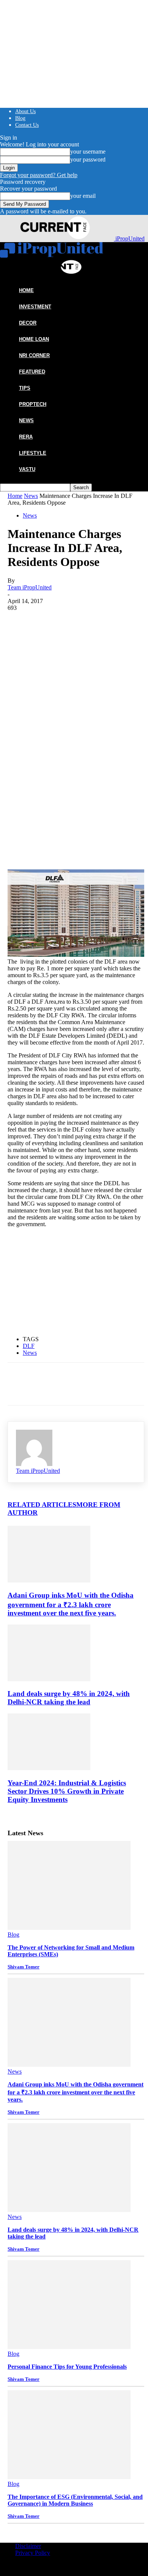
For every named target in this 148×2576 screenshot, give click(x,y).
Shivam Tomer (24, 1967)
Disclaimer (28, 2546)
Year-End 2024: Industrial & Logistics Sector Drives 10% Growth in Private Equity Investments (67, 1791)
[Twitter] (47, 749)
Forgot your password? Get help (39, 175)
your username (88, 152)
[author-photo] (34, 1464)
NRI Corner (34, 355)
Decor (28, 323)
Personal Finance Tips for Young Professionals (67, 2367)
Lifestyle (33, 453)
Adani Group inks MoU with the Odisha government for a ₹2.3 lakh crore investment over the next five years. (71, 1604)
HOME (26, 290)
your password (88, 159)
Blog (20, 118)
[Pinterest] (75, 749)
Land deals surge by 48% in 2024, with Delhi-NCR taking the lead (69, 1698)
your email (83, 196)
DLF (29, 1346)
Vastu (27, 469)
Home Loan (34, 339)
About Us (25, 111)
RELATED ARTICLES (42, 1505)
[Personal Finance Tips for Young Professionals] (69, 2347)
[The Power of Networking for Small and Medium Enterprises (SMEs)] (69, 1928)
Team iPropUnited (30, 587)
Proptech (33, 404)
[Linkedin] (102, 749)
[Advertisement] (74, 674)
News (26, 421)
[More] (130, 749)
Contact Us (27, 125)
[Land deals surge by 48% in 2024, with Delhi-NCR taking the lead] (49, 1679)
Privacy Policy (33, 2553)
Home (15, 496)
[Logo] (52, 256)
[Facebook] (20, 749)
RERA (26, 437)
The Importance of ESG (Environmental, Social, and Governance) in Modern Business (75, 2500)
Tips (25, 388)
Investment (35, 307)
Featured (32, 372)
